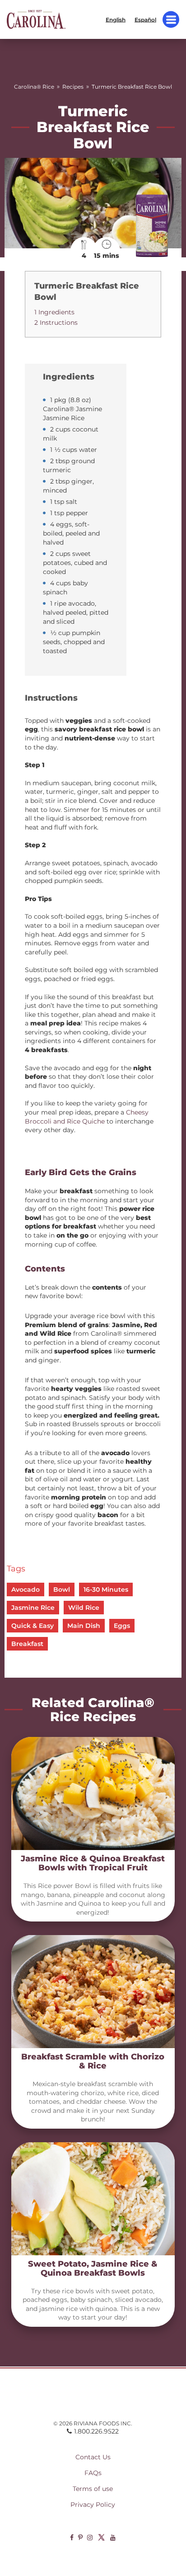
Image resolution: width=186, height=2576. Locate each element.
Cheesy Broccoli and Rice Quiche (87, 1117)
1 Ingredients (54, 312)
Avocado (26, 1589)
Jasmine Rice (33, 1608)
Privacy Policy (93, 2505)
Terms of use (93, 2489)
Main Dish (84, 1626)
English (116, 19)
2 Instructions (56, 323)
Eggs (122, 1626)
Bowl (62, 1589)
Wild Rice (84, 1608)
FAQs (93, 2473)
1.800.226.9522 (96, 2431)
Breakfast (27, 1644)
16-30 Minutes (106, 1589)
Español (145, 19)
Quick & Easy (33, 1626)
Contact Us (93, 2457)
